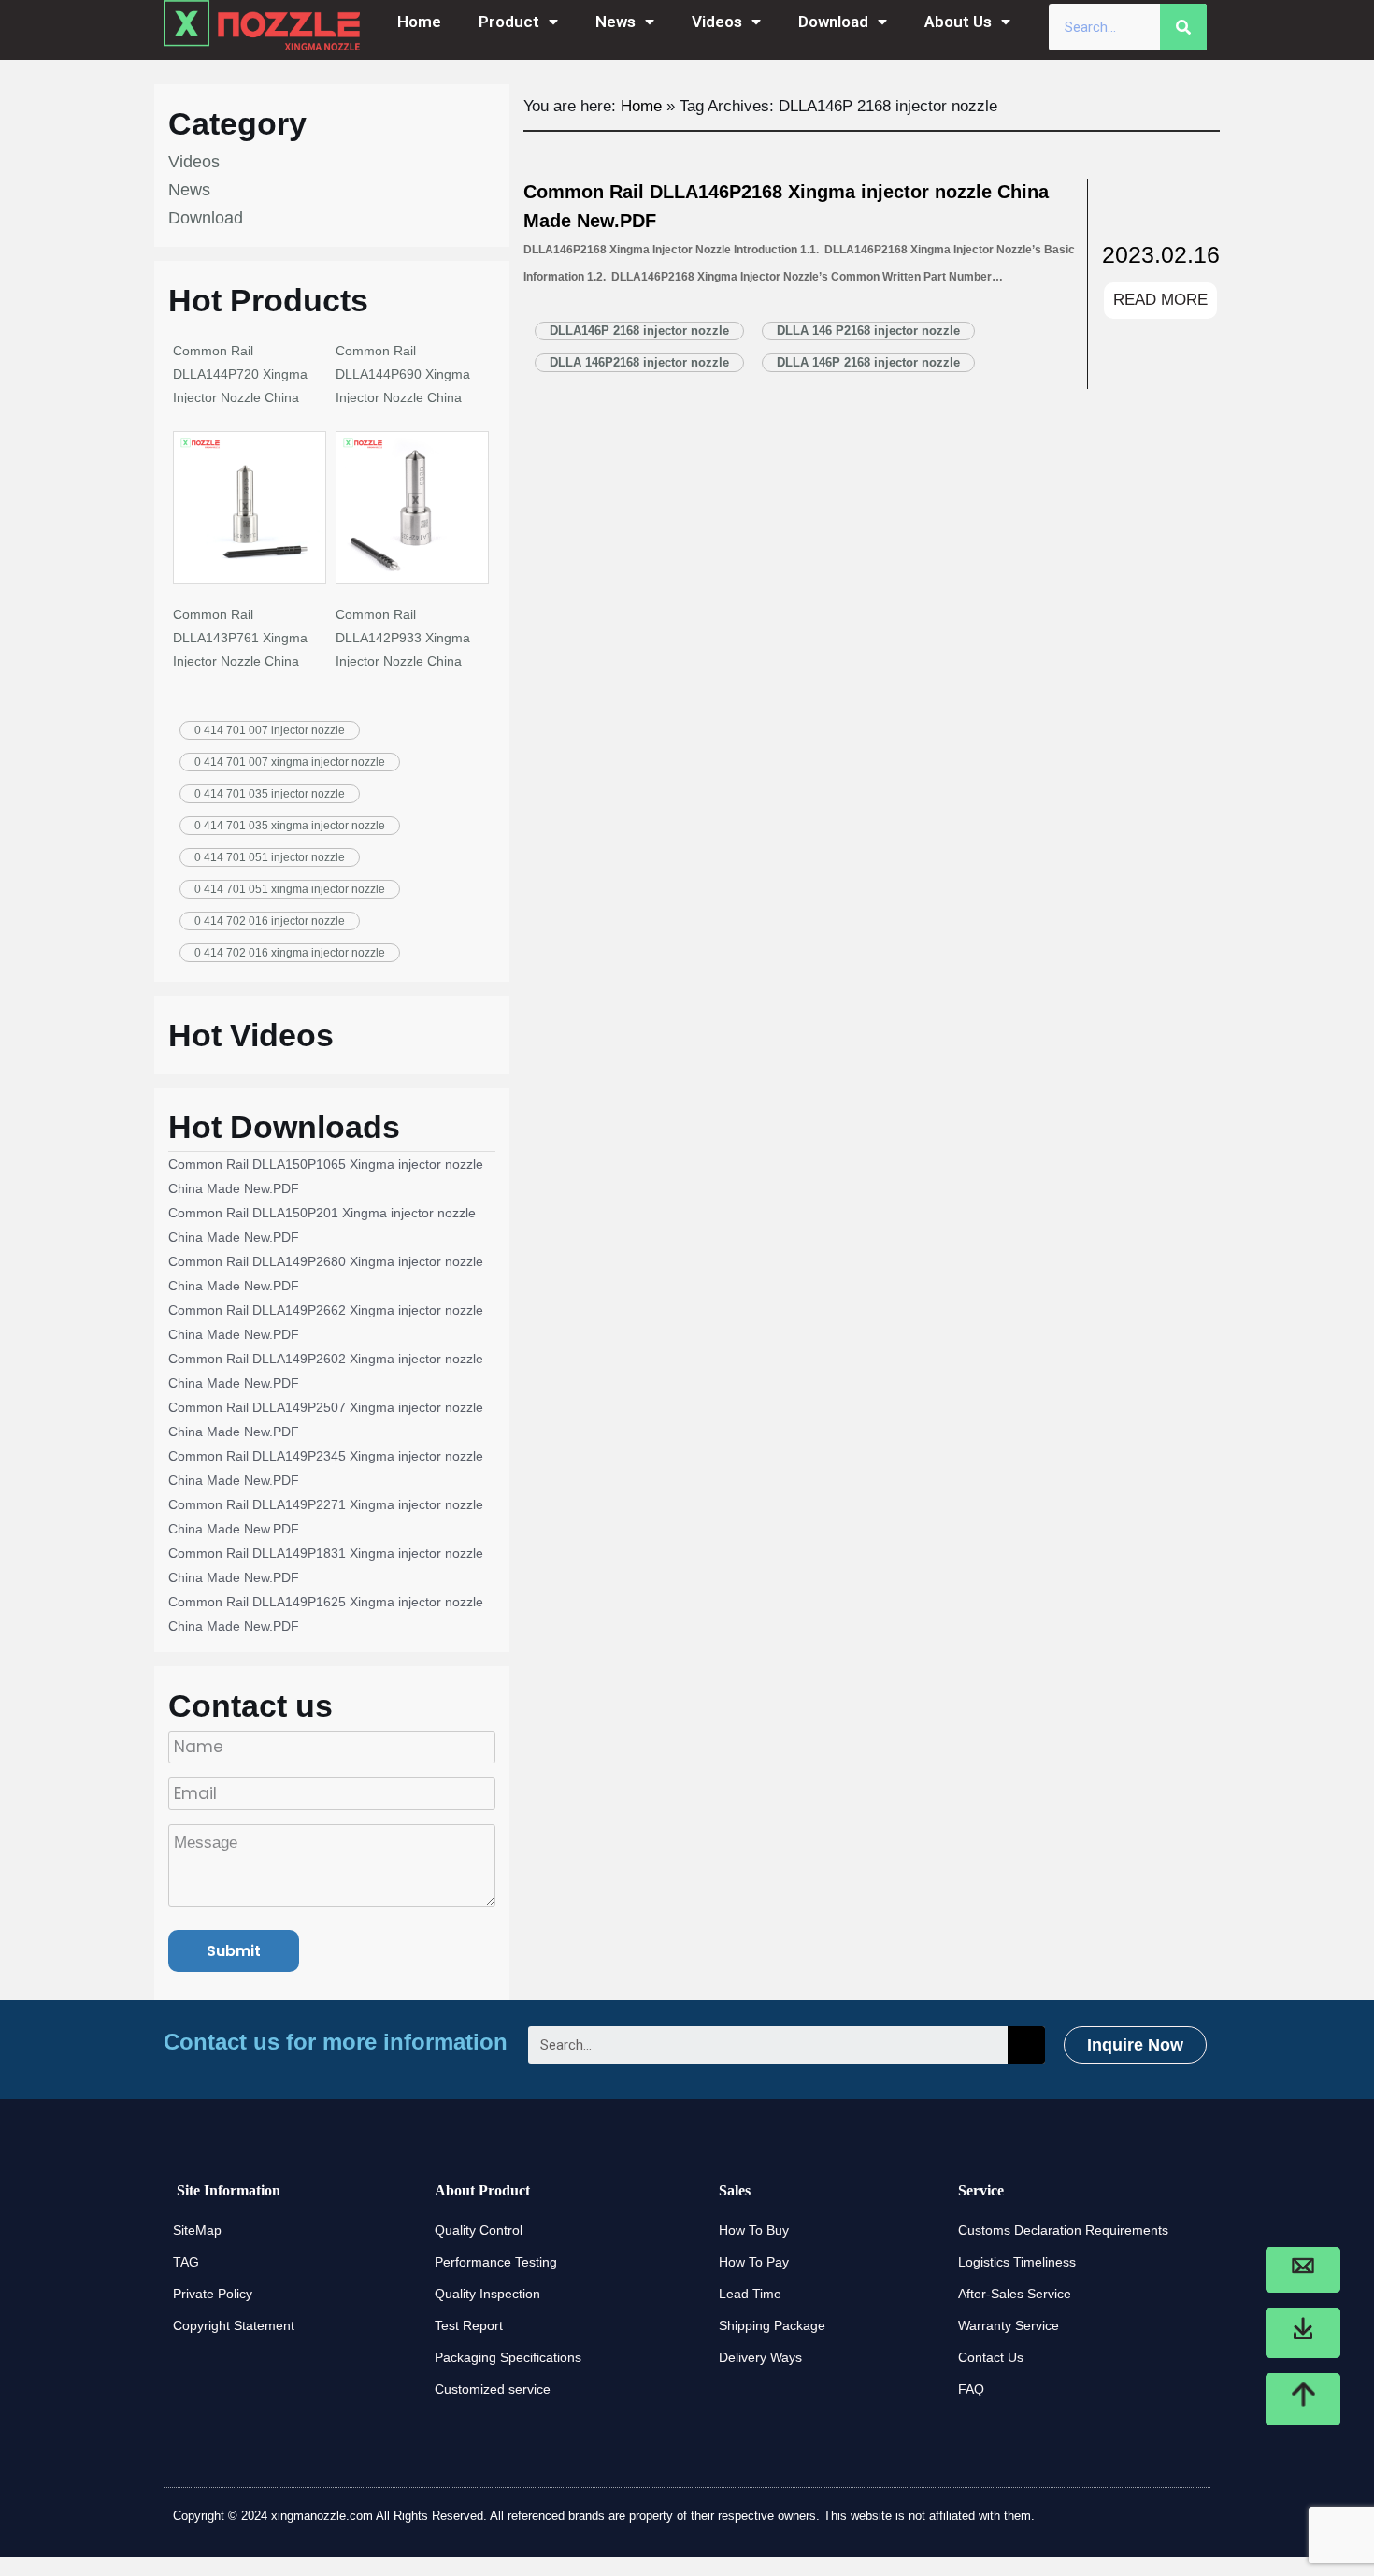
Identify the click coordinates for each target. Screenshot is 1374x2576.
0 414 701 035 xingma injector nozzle (290, 826)
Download (833, 22)
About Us (958, 22)
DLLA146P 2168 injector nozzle (639, 331)
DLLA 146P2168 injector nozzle (639, 362)
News (615, 22)
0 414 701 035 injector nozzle (270, 794)
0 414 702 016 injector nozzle (270, 921)
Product (509, 22)
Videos (717, 22)
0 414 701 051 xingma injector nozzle (290, 889)
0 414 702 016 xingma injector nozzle (290, 953)
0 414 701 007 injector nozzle (270, 730)
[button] (1135, 2045)
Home (419, 22)
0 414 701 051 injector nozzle (270, 857)
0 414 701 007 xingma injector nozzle (290, 762)
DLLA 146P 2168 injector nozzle (868, 362)
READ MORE (1160, 300)
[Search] (1183, 27)
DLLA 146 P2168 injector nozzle (868, 331)
